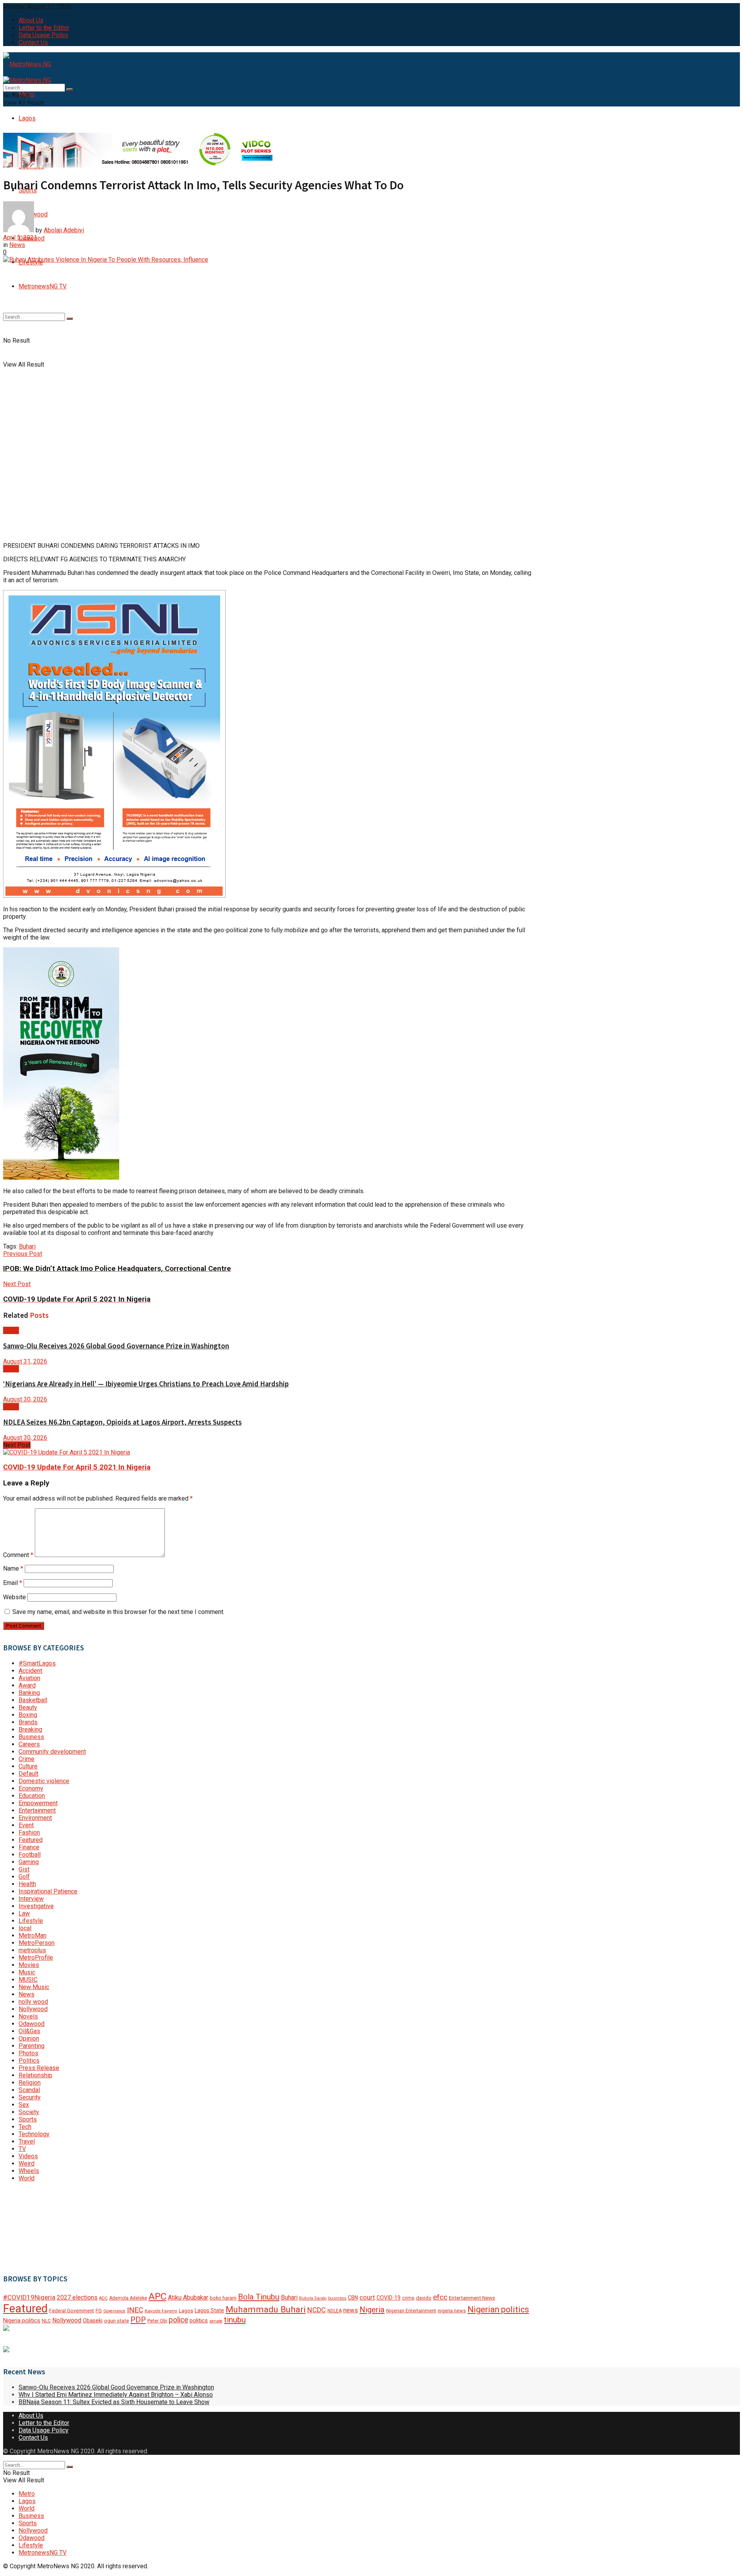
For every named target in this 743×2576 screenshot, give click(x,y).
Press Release (39, 2068)
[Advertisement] (42, 2227)
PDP (138, 2320)
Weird (27, 2164)
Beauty (28, 1707)
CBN (353, 2298)
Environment (35, 1818)
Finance (29, 1847)
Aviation (29, 1678)
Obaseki (93, 2320)
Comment (18, 1555)
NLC (46, 2321)
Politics (29, 2061)
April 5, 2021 (20, 238)
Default (28, 1774)
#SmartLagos (37, 1663)
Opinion (29, 2038)
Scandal (29, 2090)
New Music (34, 1987)
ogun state (116, 2321)
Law (24, 1913)
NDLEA (335, 2311)
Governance (114, 2311)
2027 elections (77, 2297)
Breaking (30, 1730)
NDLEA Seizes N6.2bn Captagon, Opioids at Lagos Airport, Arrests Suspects (122, 1422)
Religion (30, 2083)
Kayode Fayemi (161, 2311)
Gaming (29, 1862)
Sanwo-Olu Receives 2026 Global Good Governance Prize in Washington (116, 1346)
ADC (103, 2298)
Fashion (29, 1833)
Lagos (27, 118)
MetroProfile (36, 1958)
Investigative (36, 1906)
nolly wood (33, 2002)
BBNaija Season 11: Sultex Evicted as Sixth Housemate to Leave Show (114, 2402)
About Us (31, 20)
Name (13, 1568)
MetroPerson (37, 1943)
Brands (28, 1722)
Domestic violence (44, 1781)
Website (15, 1597)
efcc (440, 2297)
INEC (135, 2310)
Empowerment (38, 1803)
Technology (34, 2134)
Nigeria (372, 2310)
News (17, 245)
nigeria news (452, 2311)
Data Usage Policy (44, 35)
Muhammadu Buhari (266, 2309)
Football (30, 1855)
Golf (24, 1877)
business (337, 2298)
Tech (25, 2127)
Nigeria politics (22, 2321)
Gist (24, 1869)
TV (22, 2149)
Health (27, 1884)
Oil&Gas (29, 2031)
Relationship (35, 2075)
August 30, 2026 (25, 1399)
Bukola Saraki (313, 2298)
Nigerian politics (498, 2309)
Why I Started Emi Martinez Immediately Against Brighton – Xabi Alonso (116, 2395)
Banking (29, 1693)
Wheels (29, 2171)
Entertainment (37, 1810)
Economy (31, 1788)
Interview (31, 1899)
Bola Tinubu (259, 2297)
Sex (24, 2105)
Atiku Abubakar (188, 2297)
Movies (29, 1965)
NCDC (317, 2310)
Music (27, 1972)
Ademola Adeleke (128, 2298)
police (178, 2320)
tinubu (235, 2320)
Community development (52, 1752)
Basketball (33, 1700)
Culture (28, 1766)
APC (158, 2296)
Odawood (32, 2024)
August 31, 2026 (25, 1361)
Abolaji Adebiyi (64, 230)
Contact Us (33, 42)
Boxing (28, 1715)
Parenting (32, 2046)
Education (32, 1796)
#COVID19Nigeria (29, 2297)
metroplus (32, 1950)
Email (13, 1583)
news (351, 2310)
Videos (28, 2156)
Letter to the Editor (44, 28)
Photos (28, 2053)
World (27, 2178)
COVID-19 (389, 2298)
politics (199, 2320)
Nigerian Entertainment (411, 2311)
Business (31, 1737)
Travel (27, 2141)
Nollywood (33, 2009)
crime (408, 2298)
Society (29, 2112)
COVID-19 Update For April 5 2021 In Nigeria (77, 1467)
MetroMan (33, 1935)
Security (30, 2097)
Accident (30, 1671)
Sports (28, 2119)
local (25, 1928)
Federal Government (72, 2311)
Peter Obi (157, 2321)
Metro (27, 2494)
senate (216, 2321)
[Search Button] (70, 319)
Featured (31, 1840)
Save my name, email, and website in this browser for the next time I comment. (118, 1612)
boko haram (223, 2298)
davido (424, 2298)
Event (26, 1825)
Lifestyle (31, 1921)
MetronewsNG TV (43, 286)
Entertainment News (472, 2298)
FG (99, 2311)
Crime (27, 1759)
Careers (29, 1744)
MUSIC (28, 1980)
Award (27, 1685)
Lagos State (209, 2310)
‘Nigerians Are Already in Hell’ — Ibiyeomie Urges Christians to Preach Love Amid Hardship (146, 1384)
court (367, 2297)
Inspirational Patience (48, 1891)
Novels (28, 2016)
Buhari (27, 1246)
